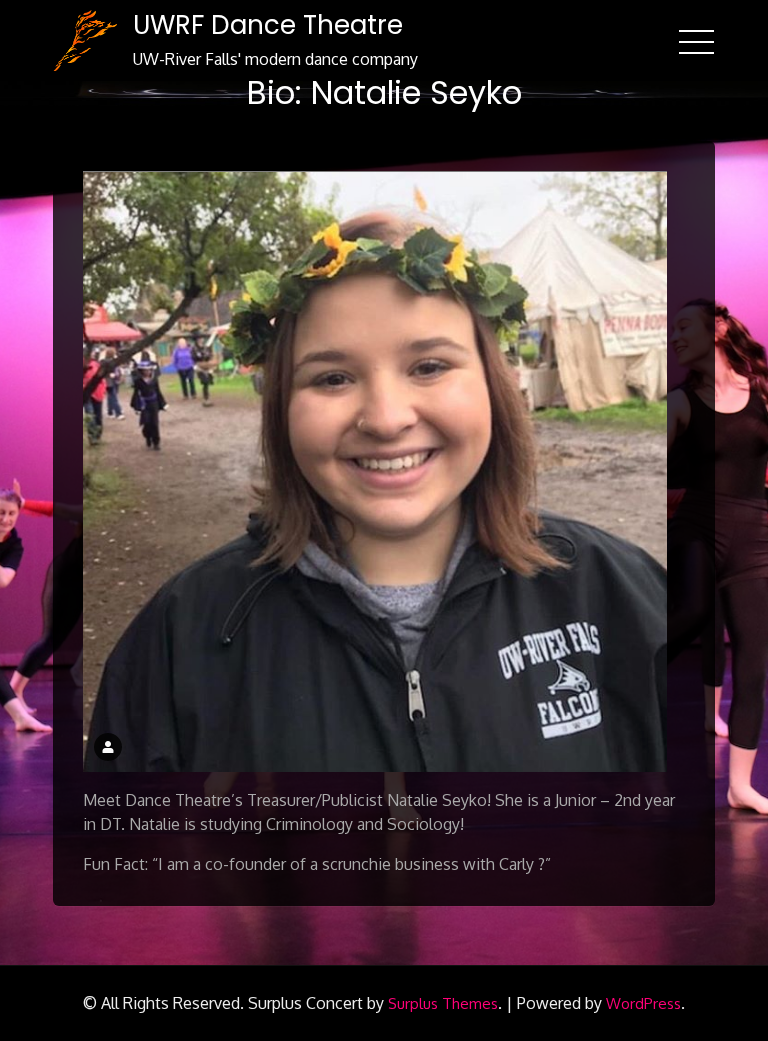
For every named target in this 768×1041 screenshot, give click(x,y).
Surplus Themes (443, 1003)
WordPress (643, 1003)
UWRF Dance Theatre (268, 25)
